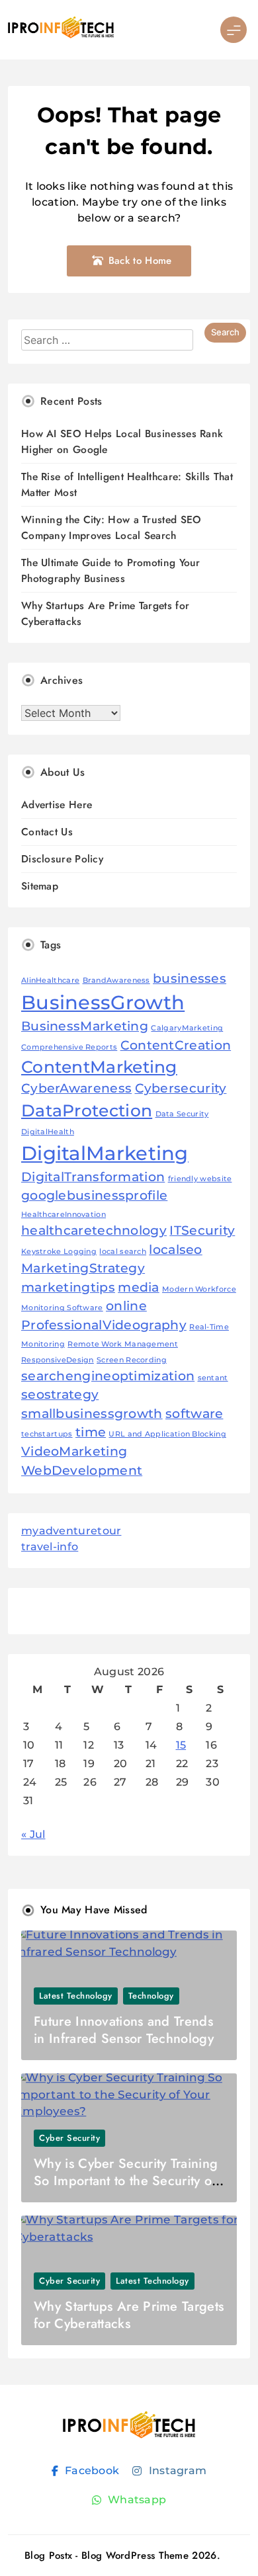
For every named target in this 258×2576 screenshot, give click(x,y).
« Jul (33, 1834)
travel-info (50, 1547)
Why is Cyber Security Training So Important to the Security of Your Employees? (126, 2181)
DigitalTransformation (93, 1177)
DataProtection (87, 1110)
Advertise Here (57, 805)
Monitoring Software (62, 1308)
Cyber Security (69, 2138)
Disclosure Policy (62, 859)
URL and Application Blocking (167, 1434)
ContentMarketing (99, 1067)
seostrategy (60, 1394)
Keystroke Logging (59, 1252)
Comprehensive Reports (69, 1047)
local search (123, 1252)
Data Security (182, 1114)
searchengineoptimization (108, 1376)
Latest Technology (76, 1996)
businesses (190, 978)
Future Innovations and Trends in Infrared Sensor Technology (124, 2030)
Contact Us (47, 832)
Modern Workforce (199, 1289)
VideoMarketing (74, 1451)
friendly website (200, 1179)
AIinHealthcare (50, 980)
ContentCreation (176, 1045)
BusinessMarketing (85, 1026)
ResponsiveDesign (58, 1360)
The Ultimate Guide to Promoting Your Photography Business (111, 570)
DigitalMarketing (105, 1153)
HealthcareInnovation (64, 1215)
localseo (175, 1250)
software (194, 1414)
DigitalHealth (48, 1132)
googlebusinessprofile (94, 1195)
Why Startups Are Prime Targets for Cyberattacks (129, 2315)
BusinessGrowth (103, 1002)
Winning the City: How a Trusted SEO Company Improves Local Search (111, 527)
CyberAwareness (76, 1088)
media (139, 1287)
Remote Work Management (123, 1344)
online (126, 1306)
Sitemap (40, 886)
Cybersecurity (181, 1088)
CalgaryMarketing (187, 1028)
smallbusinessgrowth (92, 1414)
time (91, 1432)
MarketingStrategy (83, 1268)
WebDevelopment (82, 1471)
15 (181, 1745)
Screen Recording (132, 1360)
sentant (213, 1378)
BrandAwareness (116, 980)
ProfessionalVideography (104, 1325)
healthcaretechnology (94, 1230)
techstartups (47, 1434)
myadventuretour (71, 1531)
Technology (151, 1996)
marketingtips (68, 1287)
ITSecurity (202, 1230)
